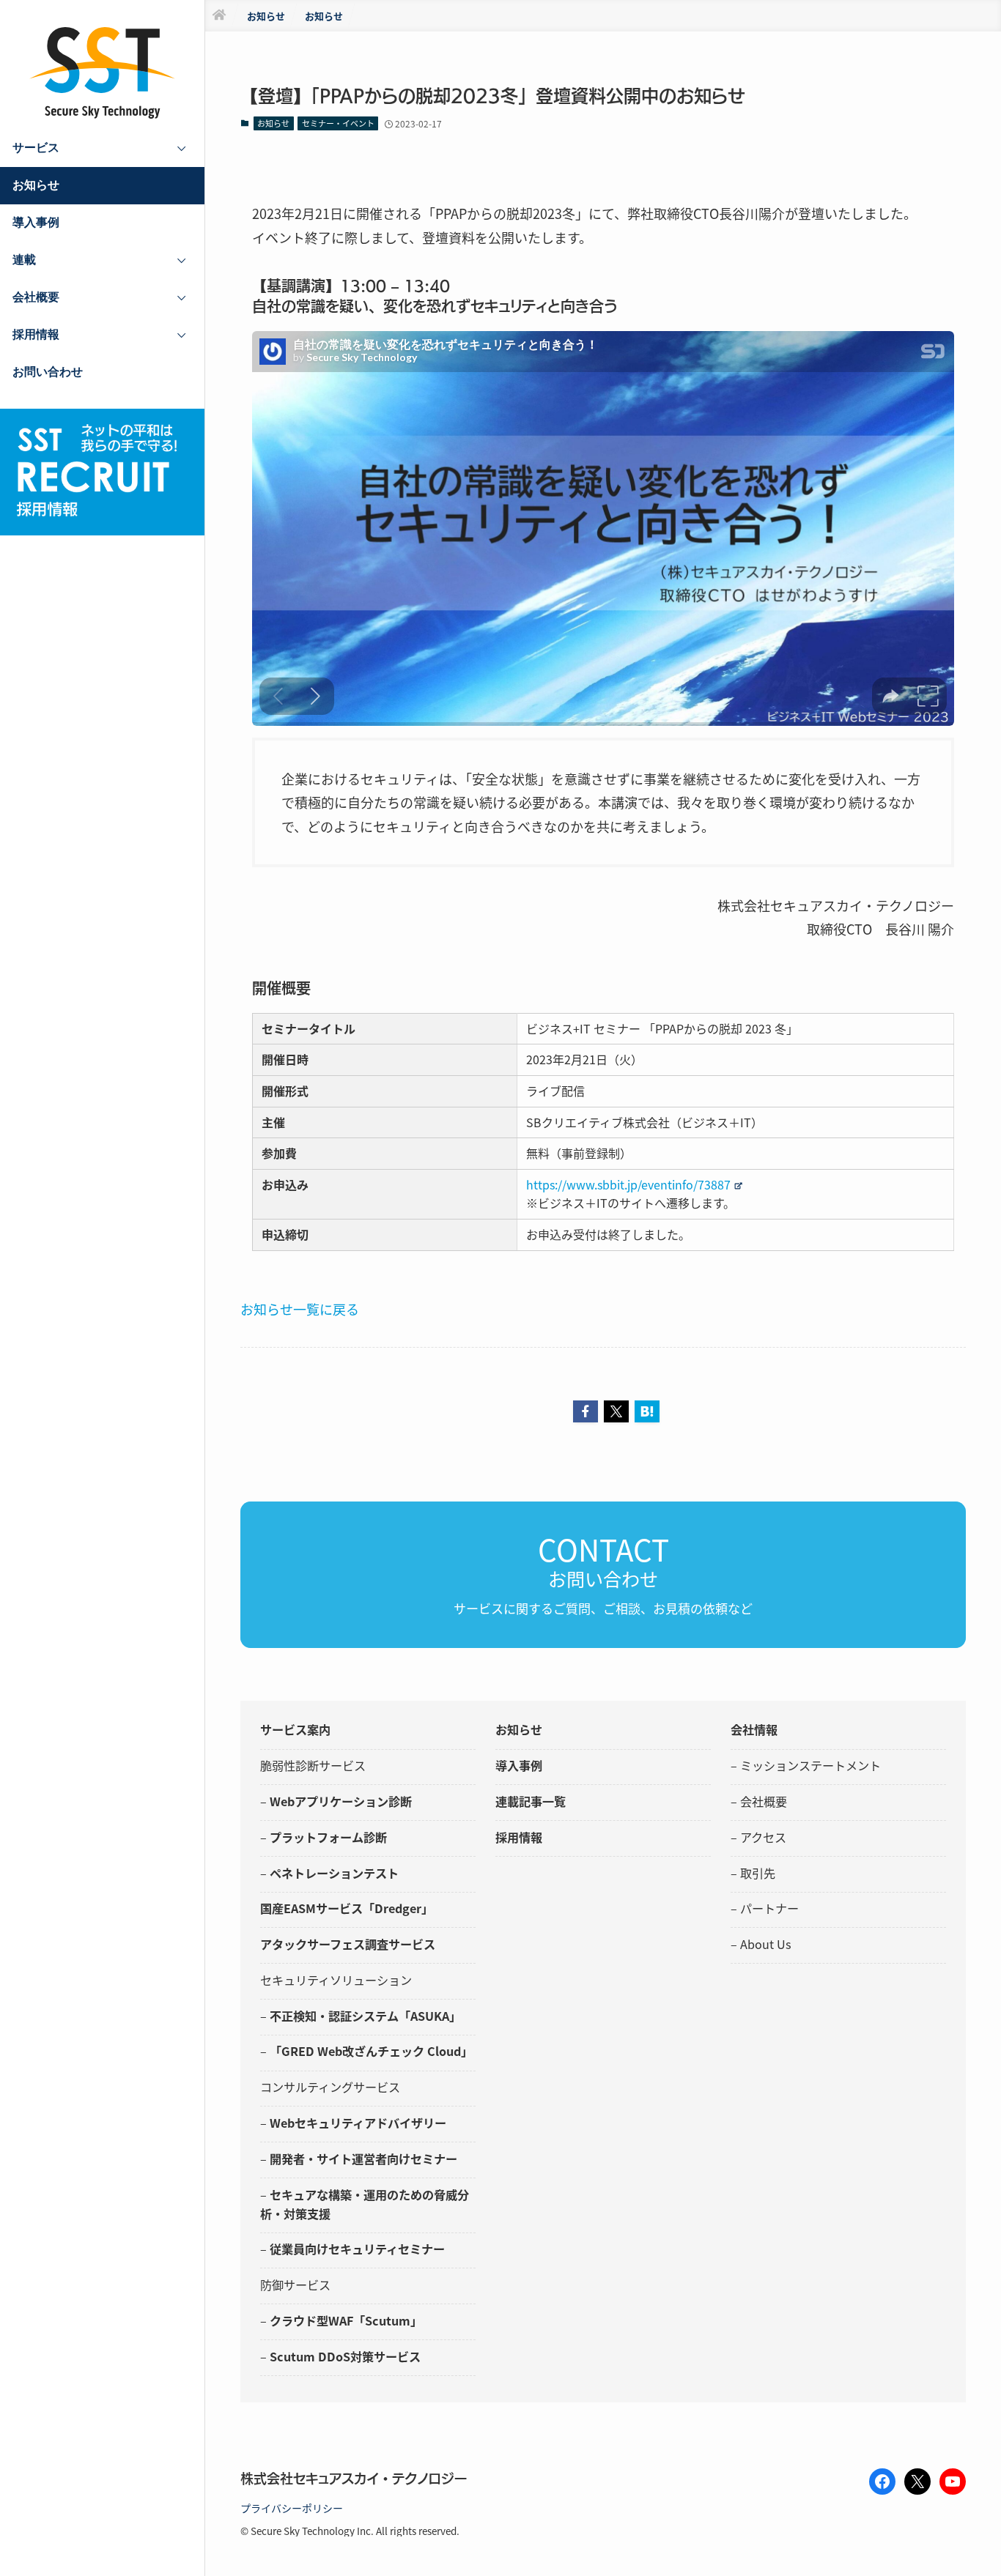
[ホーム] (219, 16)
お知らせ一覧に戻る (300, 1309)
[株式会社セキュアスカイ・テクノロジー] (103, 73)
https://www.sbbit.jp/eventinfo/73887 (628, 1184)
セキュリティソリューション (336, 1980)
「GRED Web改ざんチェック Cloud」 (371, 2051)
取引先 (758, 1873)
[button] (586, 1411)
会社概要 (764, 1801)
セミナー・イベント (338, 123)
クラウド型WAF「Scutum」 (346, 2320)
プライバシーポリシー (292, 2508)
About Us (766, 1944)
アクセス (763, 1837)
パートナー (769, 1908)
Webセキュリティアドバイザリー (358, 2123)
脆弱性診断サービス (313, 1765)
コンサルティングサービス (330, 2087)
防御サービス (295, 2284)
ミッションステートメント (810, 1765)
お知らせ (273, 123)
